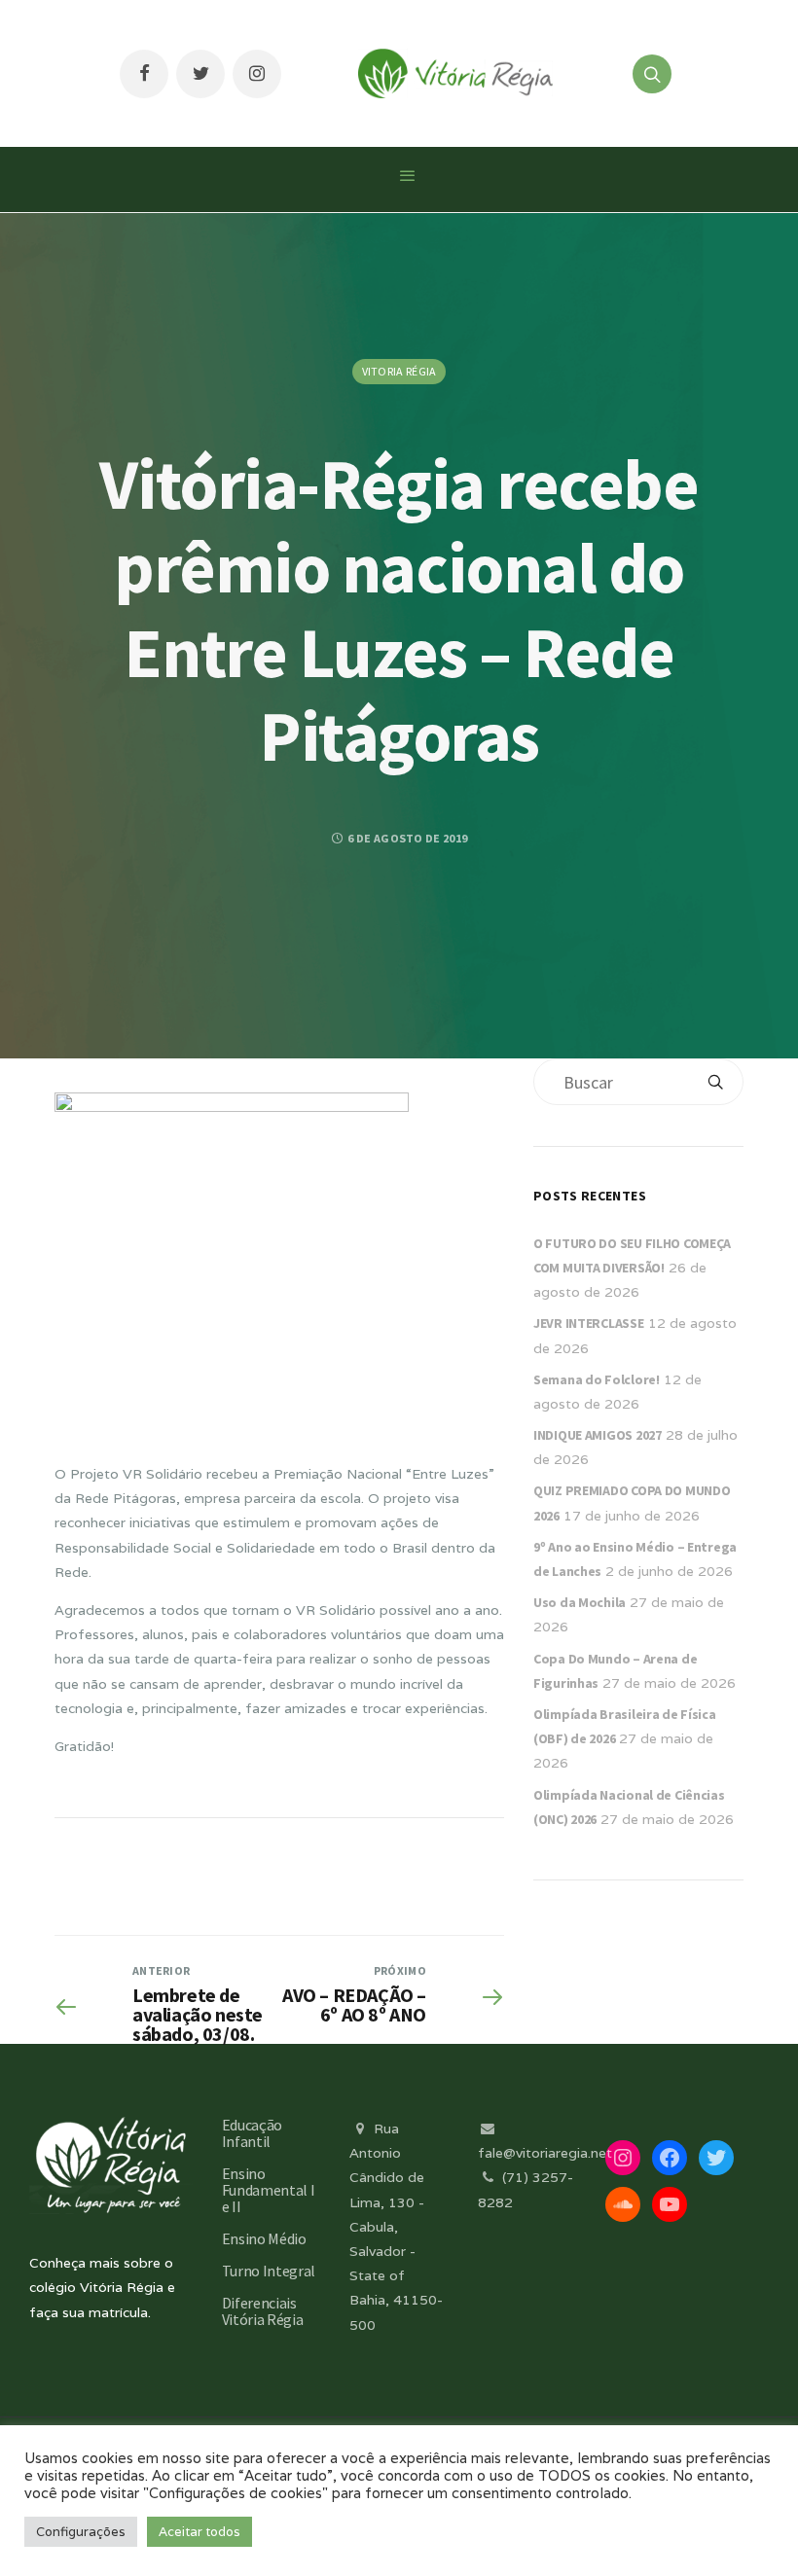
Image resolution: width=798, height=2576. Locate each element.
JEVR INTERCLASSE (589, 1323)
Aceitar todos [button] (199, 2532)
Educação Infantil (252, 2133)
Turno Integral (269, 2271)
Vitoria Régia (399, 371)
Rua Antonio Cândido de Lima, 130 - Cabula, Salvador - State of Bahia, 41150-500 (396, 2227)
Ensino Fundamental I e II (269, 2190)
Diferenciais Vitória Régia (263, 2311)
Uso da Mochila (580, 1602)
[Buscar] (715, 1082)
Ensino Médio (264, 2238)
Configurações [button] (81, 2532)
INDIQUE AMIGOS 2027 (598, 1435)
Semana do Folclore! (597, 1379)
